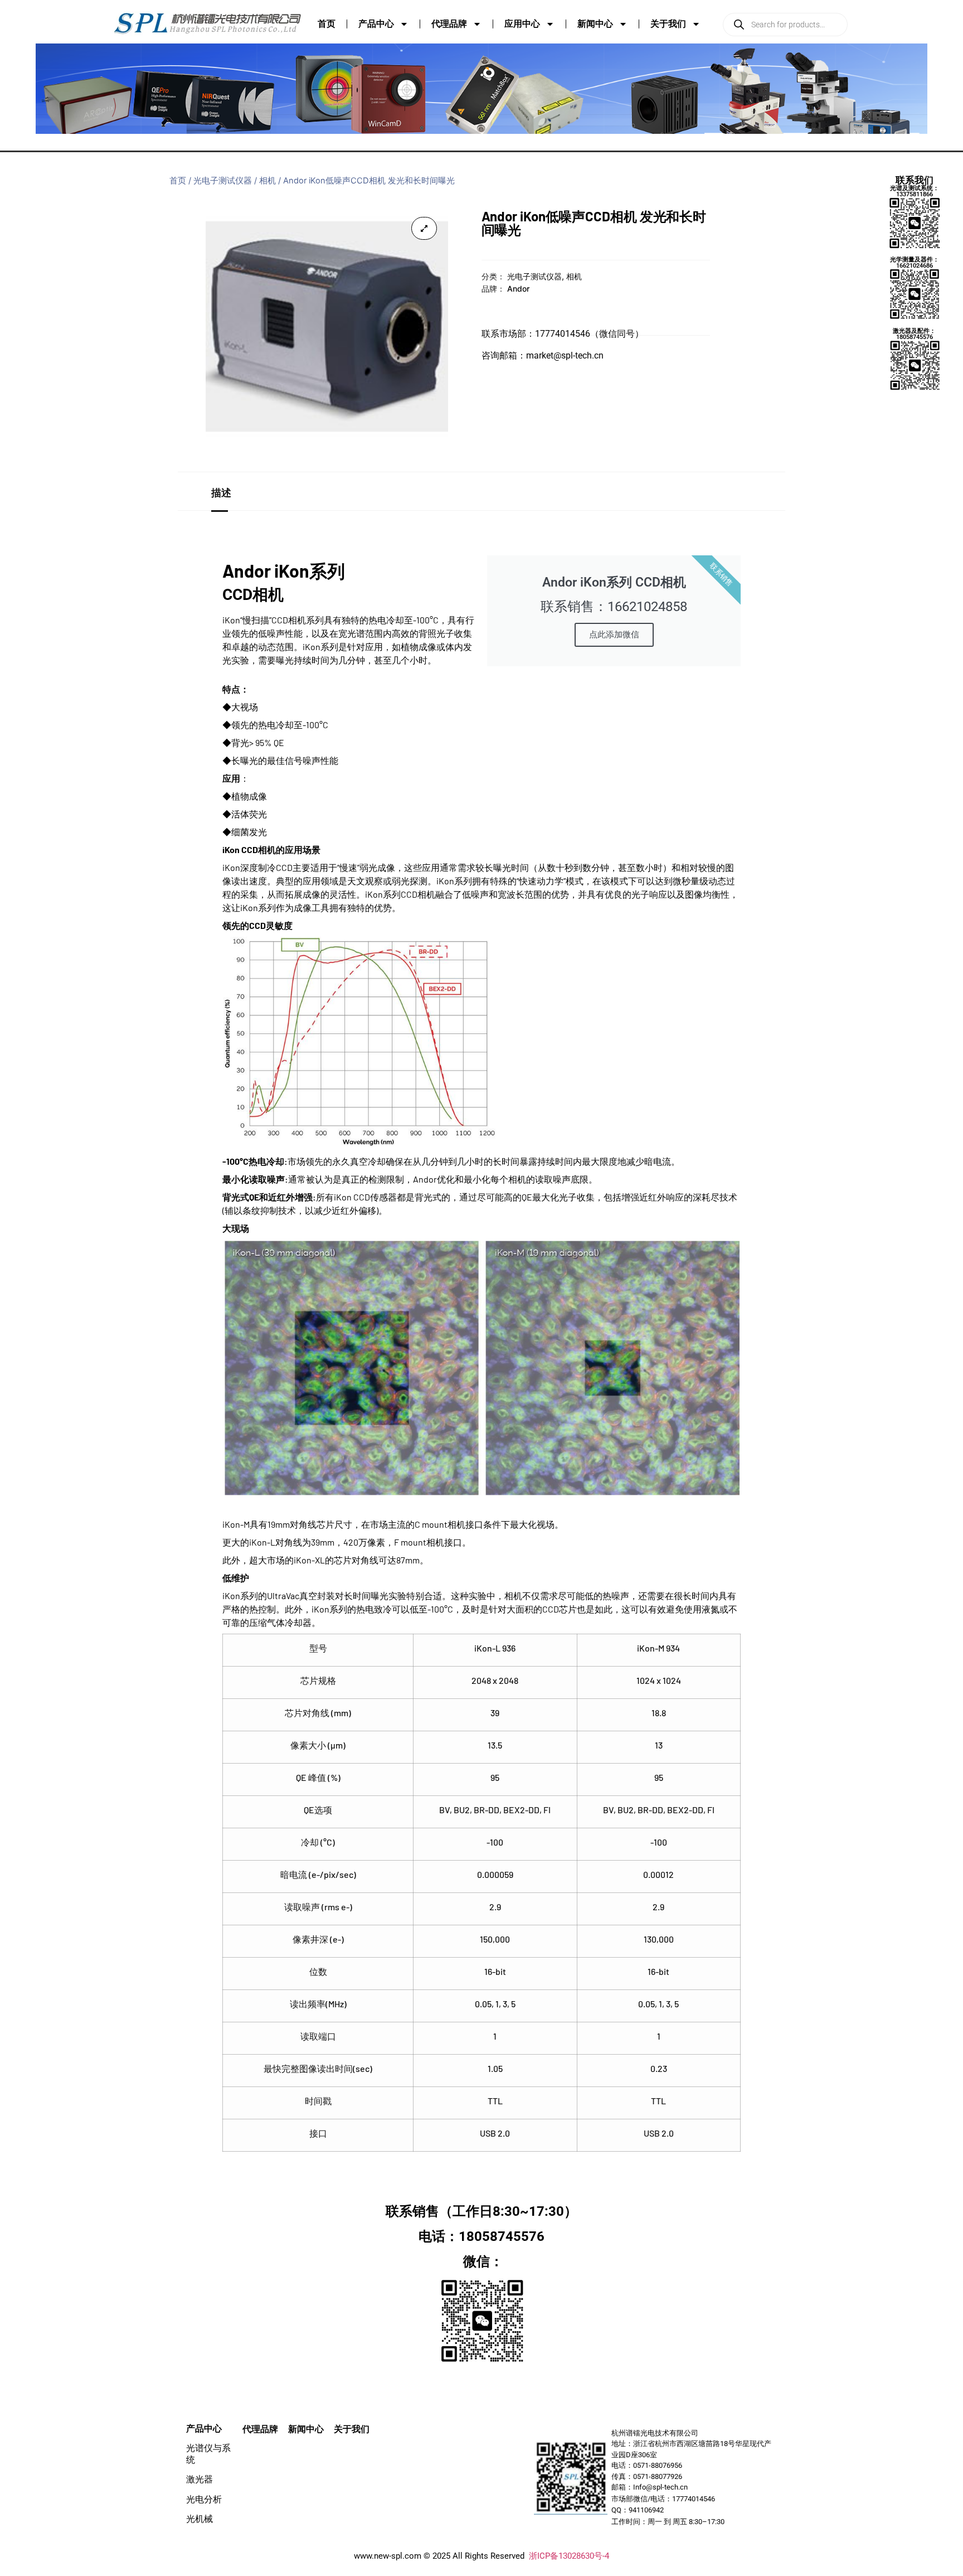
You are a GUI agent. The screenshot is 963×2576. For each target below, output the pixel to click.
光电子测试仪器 (223, 181)
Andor (518, 289)
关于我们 (668, 24)
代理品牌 (449, 24)
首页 (327, 24)
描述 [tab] (221, 492)
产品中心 (376, 24)
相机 (267, 181)
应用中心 (522, 24)
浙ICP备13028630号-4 (569, 2556)
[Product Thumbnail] (424, 228)
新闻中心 (595, 24)
